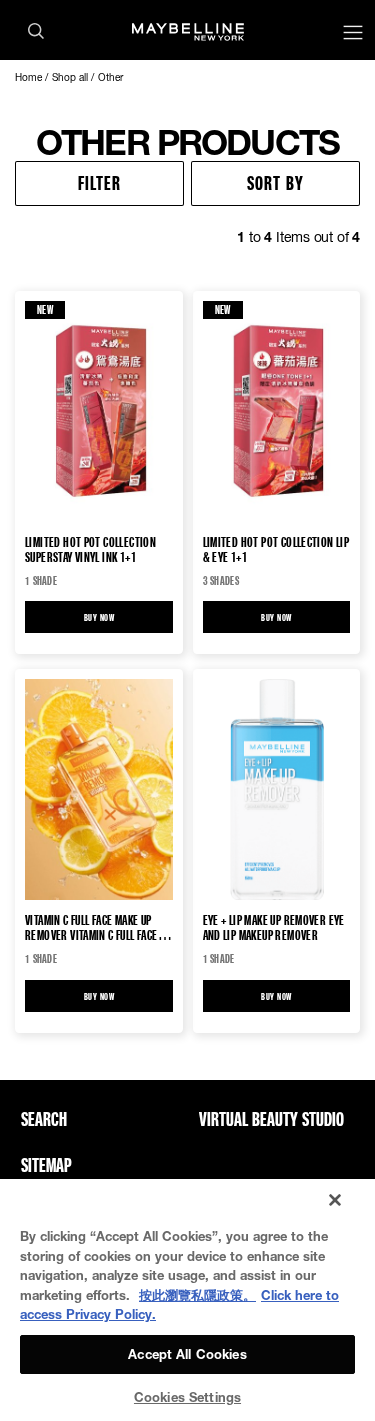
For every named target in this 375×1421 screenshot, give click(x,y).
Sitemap (46, 1165)
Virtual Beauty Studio (271, 1119)
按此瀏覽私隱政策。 (197, 1295)
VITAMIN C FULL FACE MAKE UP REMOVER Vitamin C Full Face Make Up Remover (91, 927)
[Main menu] (353, 34)
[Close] (335, 1200)
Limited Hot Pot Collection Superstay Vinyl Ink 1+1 (90, 549)
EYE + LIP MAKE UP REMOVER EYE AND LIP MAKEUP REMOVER (274, 927)
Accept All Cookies (187, 1354)
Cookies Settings (187, 1397)
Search (44, 1119)
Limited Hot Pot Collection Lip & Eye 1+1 (276, 549)
